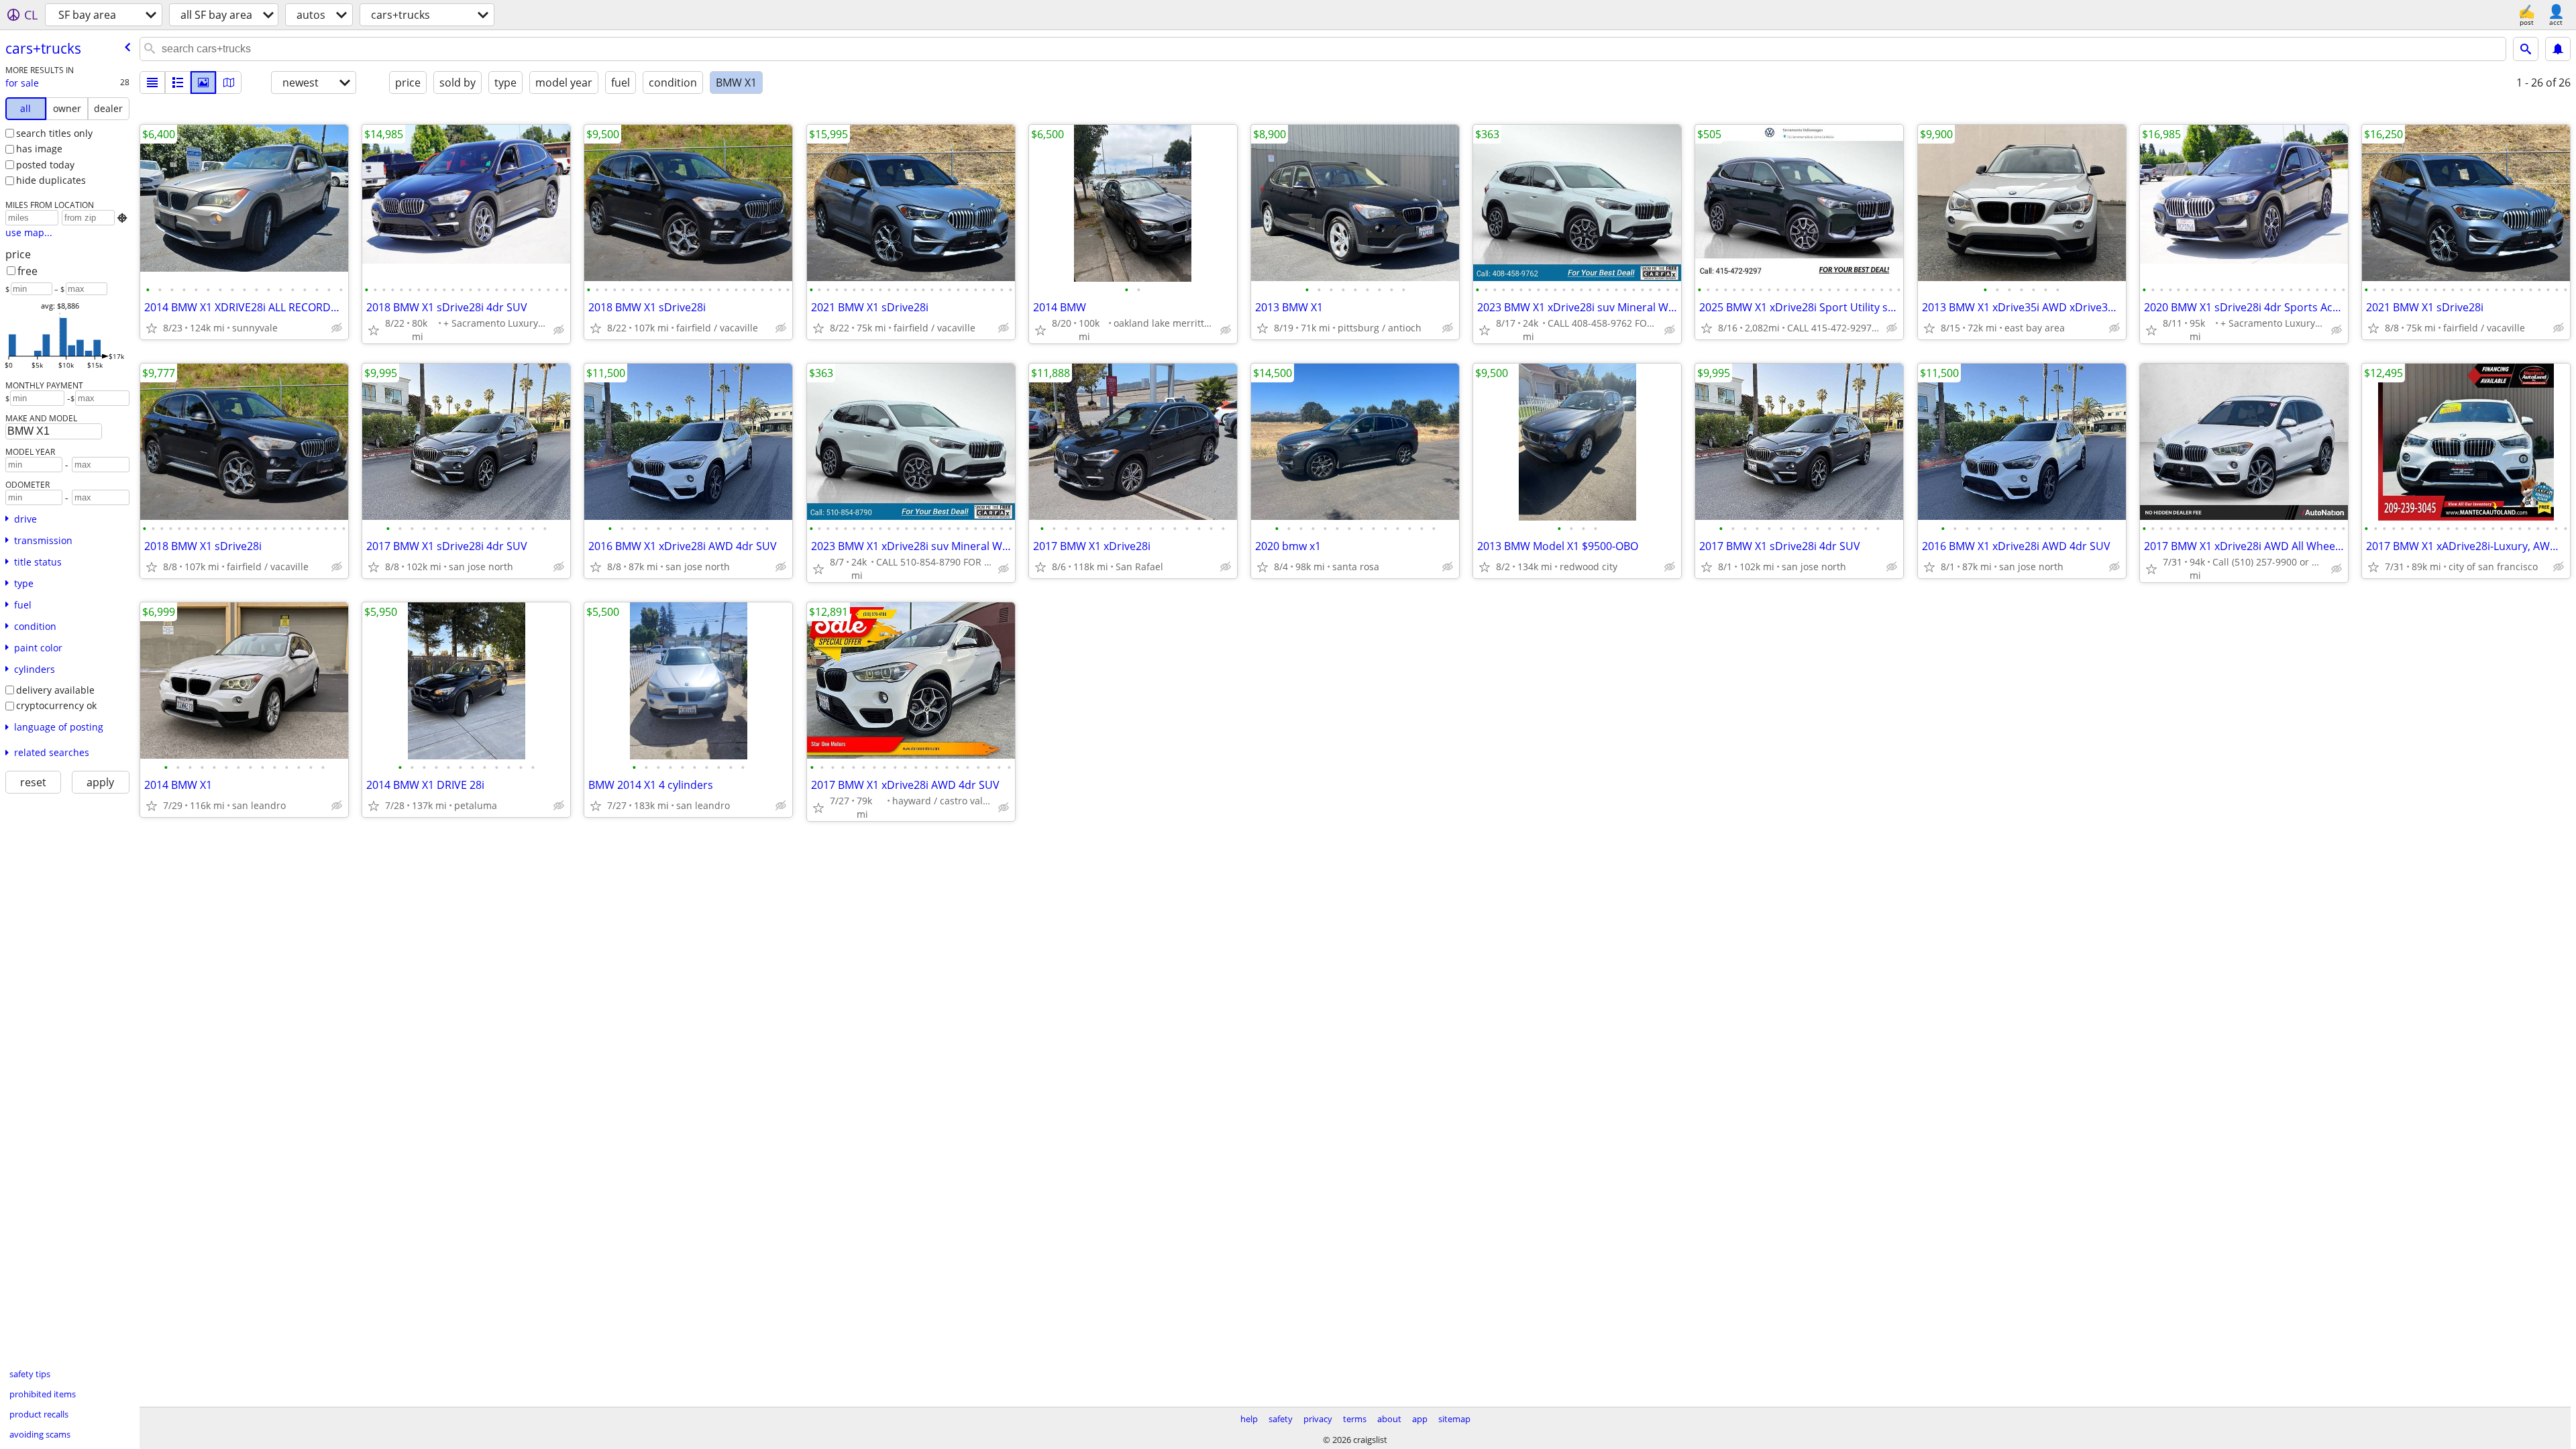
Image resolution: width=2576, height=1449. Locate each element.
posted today (45, 165)
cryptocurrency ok (56, 705)
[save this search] (2558, 49)
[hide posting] (337, 328)
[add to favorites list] (152, 328)
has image (39, 149)
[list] (152, 83)
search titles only (54, 133)
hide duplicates (51, 180)
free (28, 271)
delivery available (55, 690)
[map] (229, 83)
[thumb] (178, 83)
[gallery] (203, 83)
